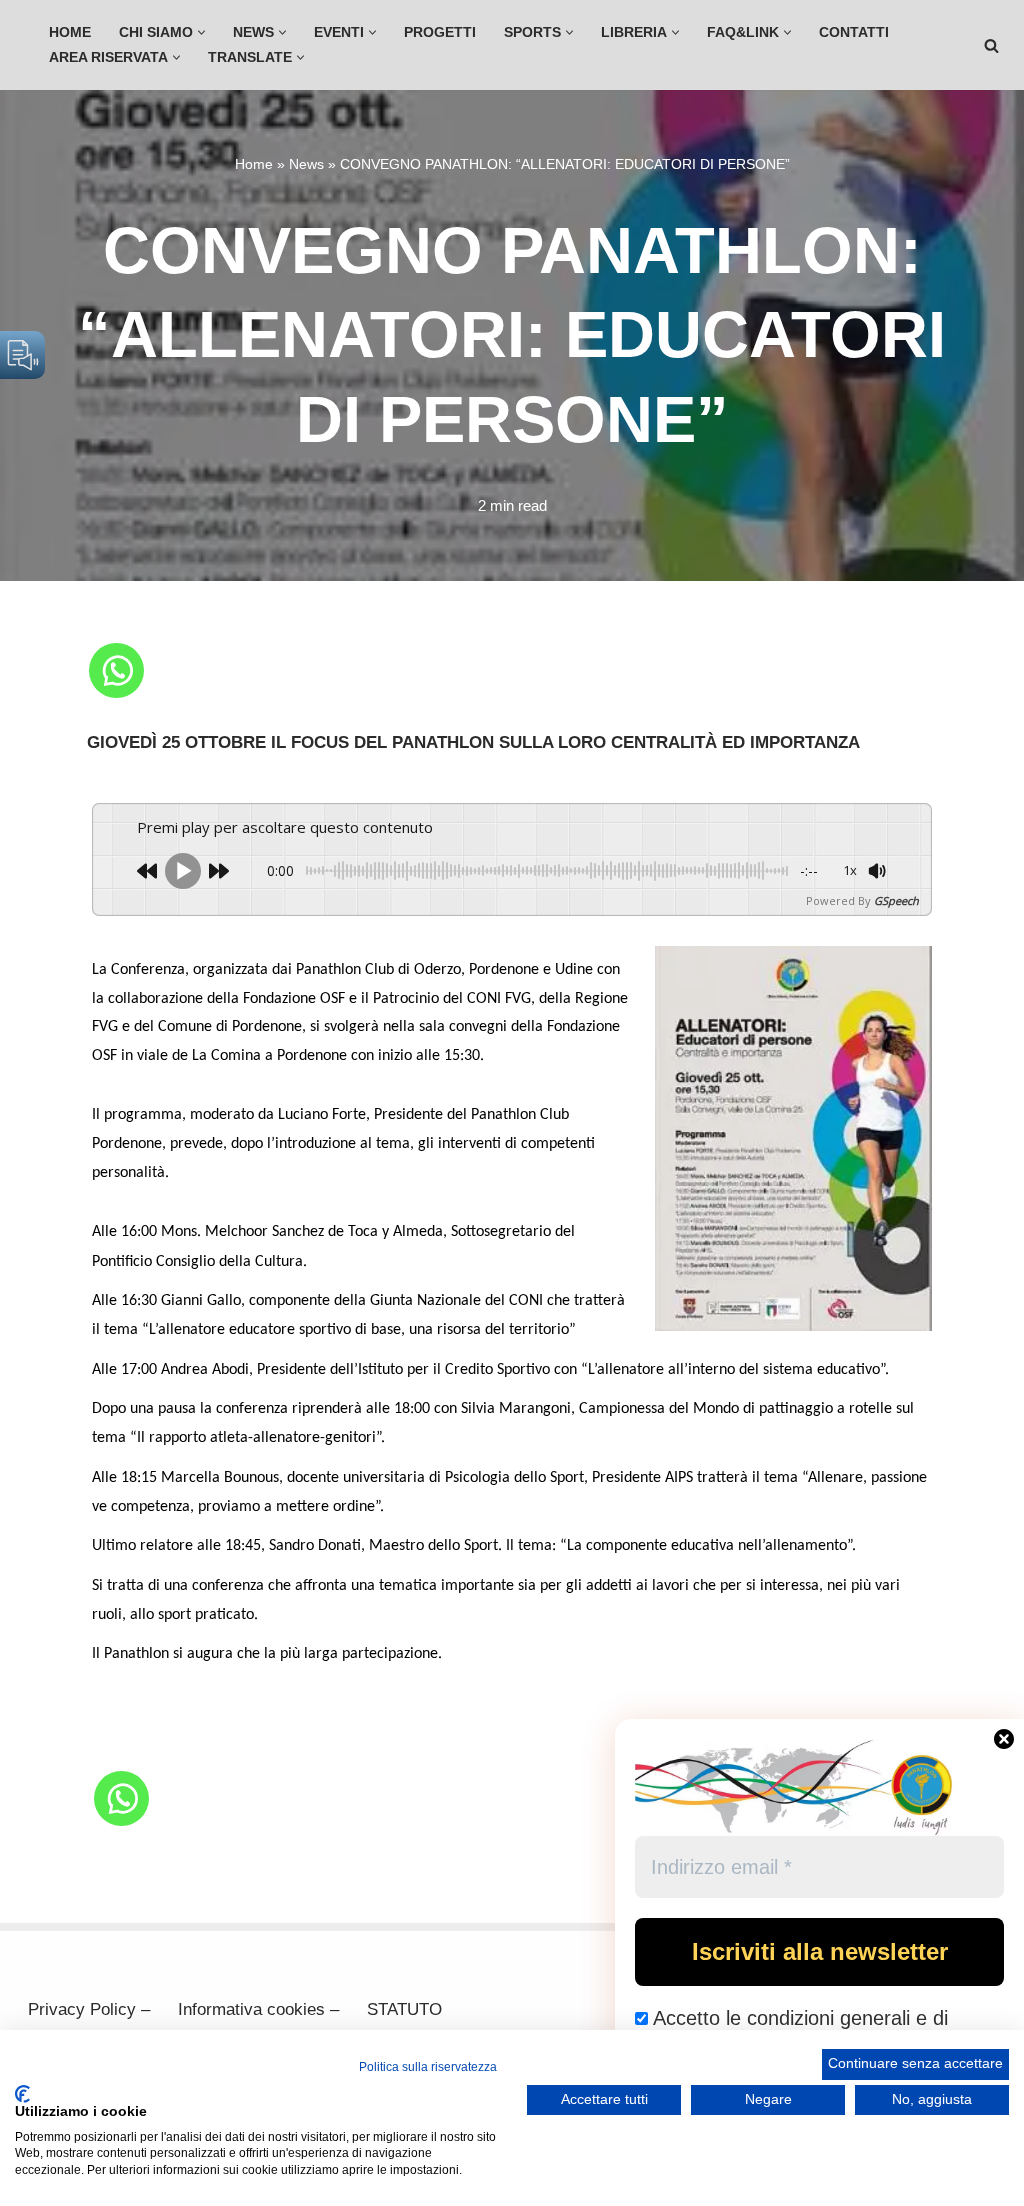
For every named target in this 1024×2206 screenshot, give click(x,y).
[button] (201, 32)
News (306, 164)
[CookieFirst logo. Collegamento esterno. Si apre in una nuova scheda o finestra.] (22, 2094)
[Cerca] (991, 45)
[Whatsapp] (116, 670)
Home (70, 32)
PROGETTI (440, 32)
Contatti (854, 32)
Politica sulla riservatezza (428, 2067)
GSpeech (896, 900)
